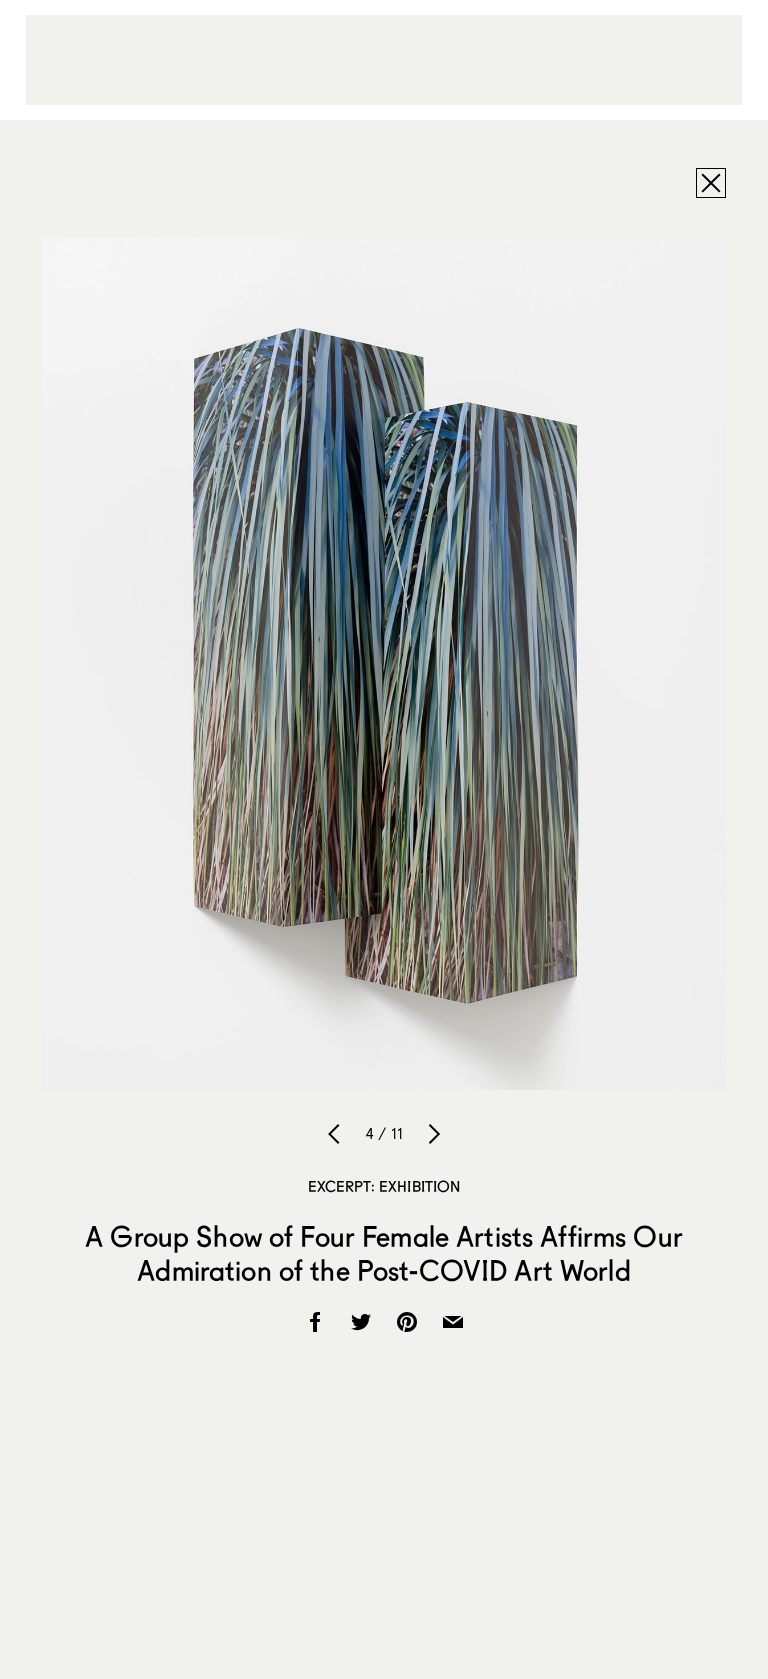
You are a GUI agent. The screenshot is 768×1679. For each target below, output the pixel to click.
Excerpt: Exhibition (384, 1186)
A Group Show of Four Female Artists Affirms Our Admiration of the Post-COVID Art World (384, 1253)
